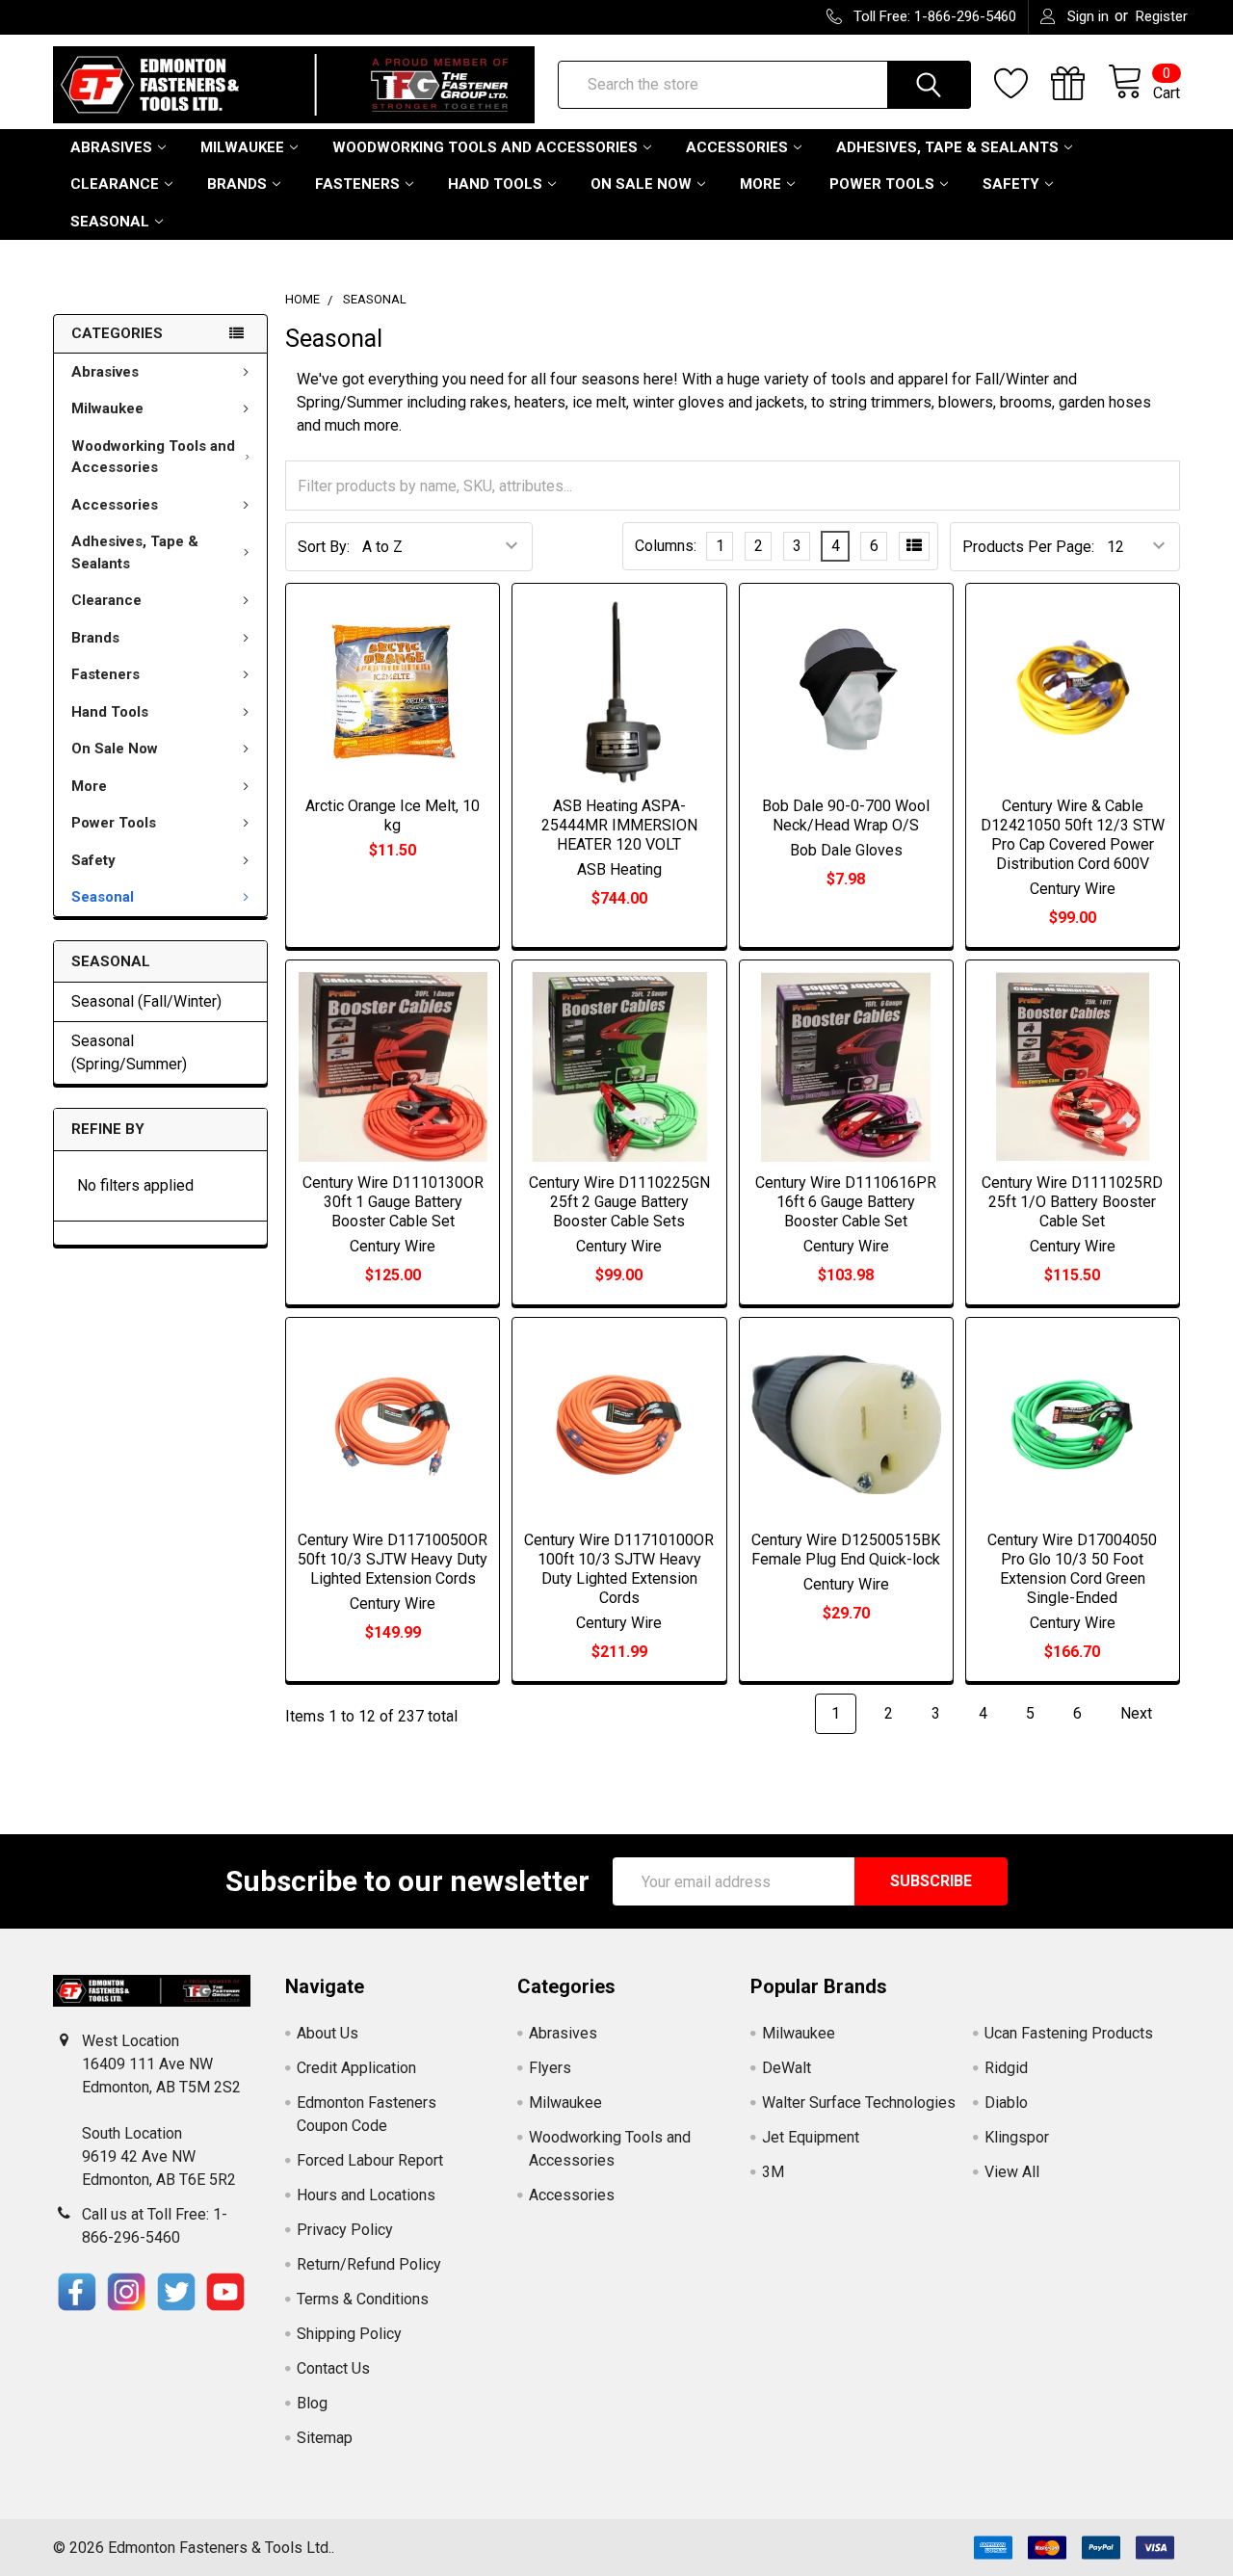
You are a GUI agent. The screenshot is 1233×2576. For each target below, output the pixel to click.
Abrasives (111, 147)
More (761, 184)
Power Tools (882, 184)
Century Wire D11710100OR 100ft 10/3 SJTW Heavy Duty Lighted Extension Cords (619, 1569)
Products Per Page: (1028, 547)
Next (1138, 1713)
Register (1162, 16)
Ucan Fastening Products (1069, 2033)
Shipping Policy (349, 2334)
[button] (77, 2292)
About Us (328, 2033)
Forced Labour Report (370, 2160)
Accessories (737, 147)
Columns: (666, 546)
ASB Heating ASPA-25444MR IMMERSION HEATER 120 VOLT (619, 825)
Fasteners (357, 184)
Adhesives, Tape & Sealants (947, 147)
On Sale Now (641, 184)
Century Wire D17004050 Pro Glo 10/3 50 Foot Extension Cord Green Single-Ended (1072, 1569)
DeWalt (787, 2068)
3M (773, 2172)
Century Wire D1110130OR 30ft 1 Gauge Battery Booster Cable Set (393, 1202)
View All (1012, 2172)
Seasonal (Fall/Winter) (146, 1001)
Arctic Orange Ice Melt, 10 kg (393, 815)
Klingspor (1017, 2137)
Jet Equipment (811, 2137)
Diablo (1006, 2103)
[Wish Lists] (1023, 84)
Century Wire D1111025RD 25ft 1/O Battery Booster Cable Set (1072, 1202)
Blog (312, 2403)
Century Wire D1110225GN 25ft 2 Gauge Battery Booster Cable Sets (619, 1202)
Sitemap (325, 2438)
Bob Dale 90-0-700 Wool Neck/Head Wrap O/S (846, 815)
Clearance (115, 184)
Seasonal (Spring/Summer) (129, 1052)
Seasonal (110, 222)
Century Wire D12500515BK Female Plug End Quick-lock (846, 1550)
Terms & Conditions (363, 2299)
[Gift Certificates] (1079, 84)
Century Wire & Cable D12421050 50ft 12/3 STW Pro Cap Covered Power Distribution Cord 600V (1073, 835)
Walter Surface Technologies (859, 2103)
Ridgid (1006, 2068)
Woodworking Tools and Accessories (485, 147)
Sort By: (324, 547)
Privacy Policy (345, 2230)
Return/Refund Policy (369, 2264)
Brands (237, 184)
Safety (1011, 184)
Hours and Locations (366, 2195)
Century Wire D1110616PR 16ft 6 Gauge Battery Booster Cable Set (846, 1202)
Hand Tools (495, 184)
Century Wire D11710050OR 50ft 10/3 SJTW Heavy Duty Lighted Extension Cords (393, 1559)
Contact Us (333, 2368)
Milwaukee (242, 147)
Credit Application (356, 2068)
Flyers (550, 2068)
